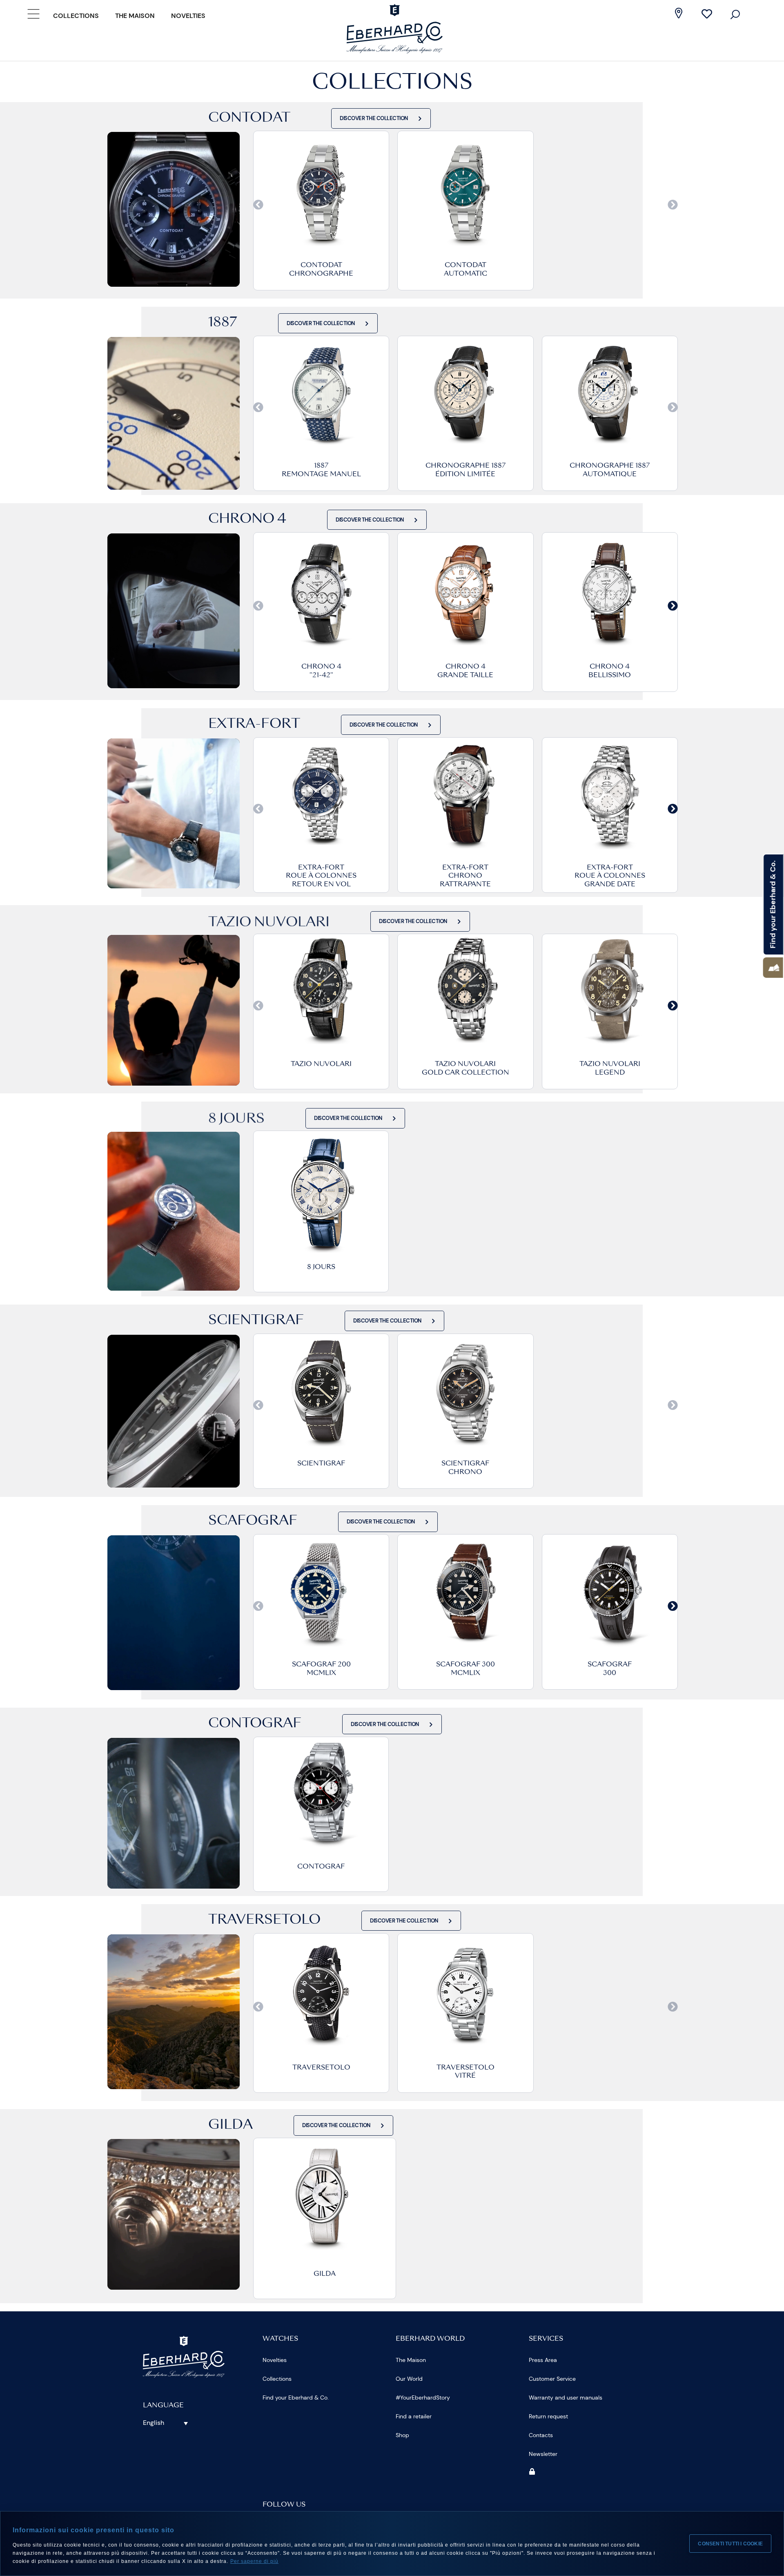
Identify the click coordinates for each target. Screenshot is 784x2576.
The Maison (135, 16)
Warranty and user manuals (566, 2398)
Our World (409, 2379)
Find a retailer (414, 2416)
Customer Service (552, 2379)
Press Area (543, 2360)
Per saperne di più (254, 2561)
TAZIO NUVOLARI (321, 1064)
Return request (548, 2416)
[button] (773, 968)
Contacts (541, 2435)
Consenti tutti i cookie (730, 2544)
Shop (402, 2435)
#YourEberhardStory (423, 2398)
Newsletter (543, 2454)
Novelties (188, 16)
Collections (76, 16)
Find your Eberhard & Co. (296, 2398)
